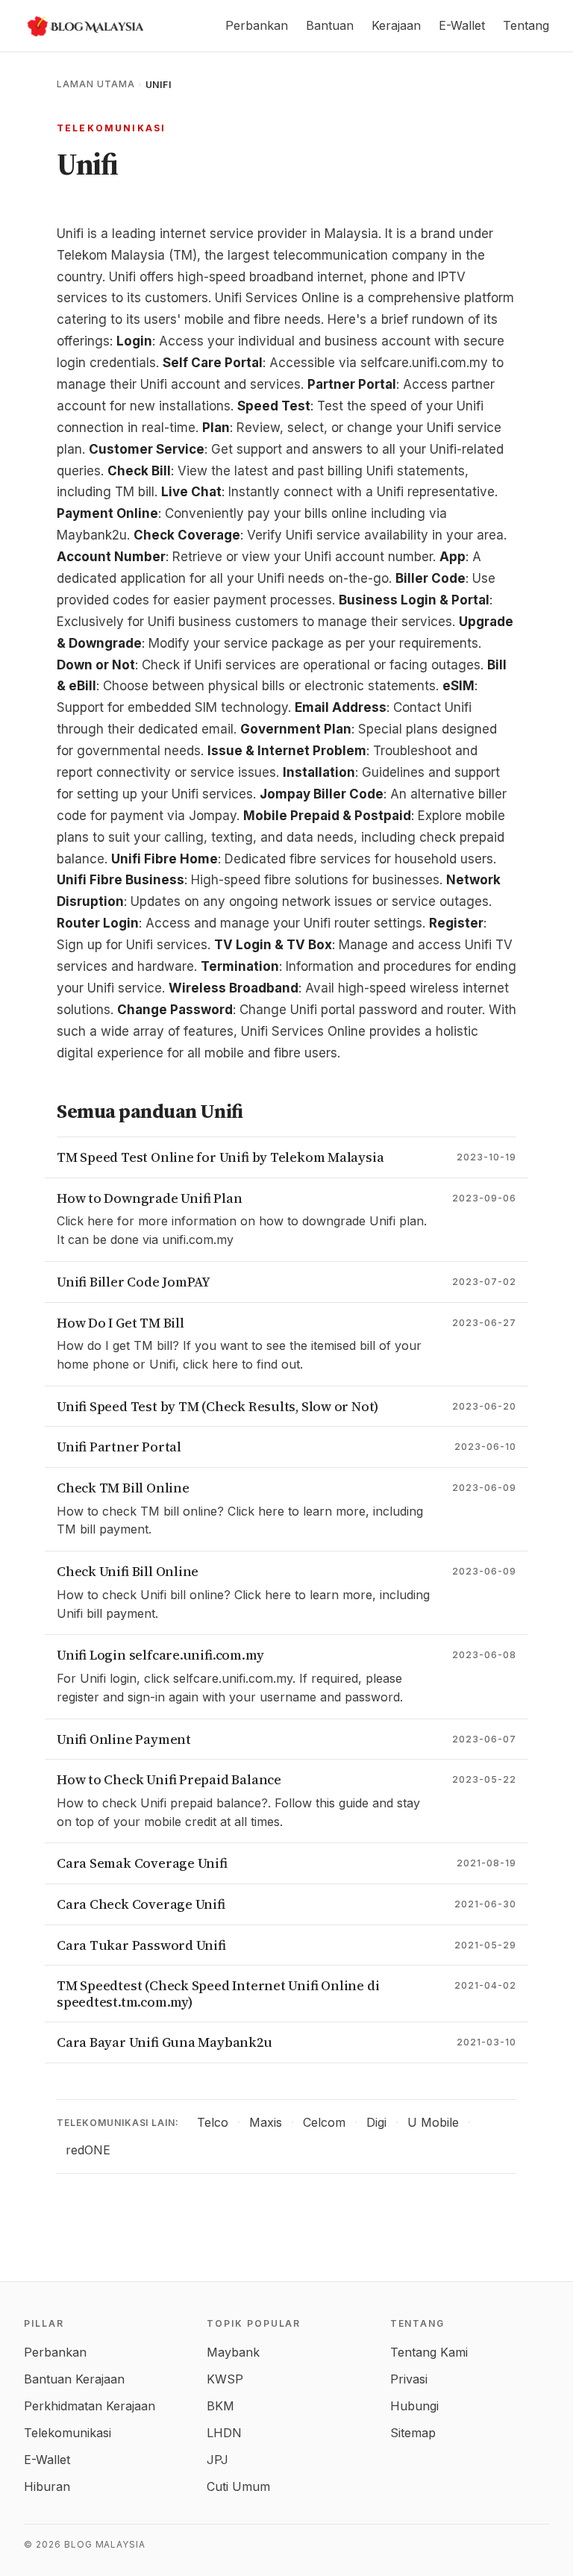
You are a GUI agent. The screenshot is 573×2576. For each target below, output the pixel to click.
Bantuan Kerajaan (74, 2379)
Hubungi (414, 2406)
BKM (220, 2406)
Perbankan (257, 25)
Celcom (324, 2122)
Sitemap (413, 2433)
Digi (376, 2122)
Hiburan (47, 2486)
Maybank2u (92, 535)
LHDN (224, 2433)
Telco (213, 2122)
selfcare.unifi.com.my (424, 363)
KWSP (225, 2379)
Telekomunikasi (111, 128)
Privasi (409, 2379)
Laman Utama (96, 84)
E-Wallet (462, 25)
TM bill (135, 492)
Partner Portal (352, 384)
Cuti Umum (238, 2486)
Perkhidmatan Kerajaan (90, 2406)
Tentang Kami (429, 2352)
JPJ (217, 2460)
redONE (88, 2150)
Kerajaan (396, 25)
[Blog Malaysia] (84, 26)
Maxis (266, 2122)
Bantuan (330, 25)
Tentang (526, 25)
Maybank (233, 2352)
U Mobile (433, 2122)
